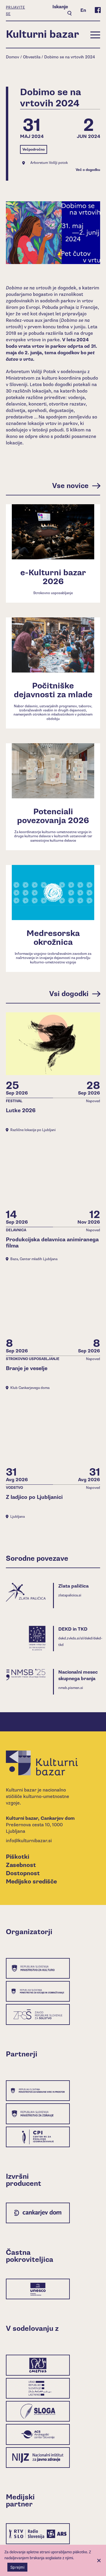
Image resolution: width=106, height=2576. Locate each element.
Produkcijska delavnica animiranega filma (52, 1243)
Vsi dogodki (69, 994)
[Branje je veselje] (53, 1302)
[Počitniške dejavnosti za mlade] (53, 645)
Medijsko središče (31, 1882)
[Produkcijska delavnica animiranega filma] (53, 1172)
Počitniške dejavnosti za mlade (53, 690)
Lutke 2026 (21, 1111)
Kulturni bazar (42, 34)
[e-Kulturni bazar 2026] (53, 532)
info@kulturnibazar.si (29, 1841)
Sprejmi (17, 2567)
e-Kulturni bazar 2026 (53, 577)
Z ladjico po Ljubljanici (34, 1497)
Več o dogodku (88, 170)
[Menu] (95, 34)
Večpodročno (34, 150)
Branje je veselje (27, 1368)
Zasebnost (21, 1865)
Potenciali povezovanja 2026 (53, 816)
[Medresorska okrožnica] (53, 893)
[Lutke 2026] (53, 1044)
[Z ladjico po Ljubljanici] (53, 1430)
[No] (99, 2560)
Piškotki (18, 1857)
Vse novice (70, 486)
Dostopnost (23, 1873)
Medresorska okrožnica (53, 938)
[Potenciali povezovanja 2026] (53, 771)
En (83, 10)
